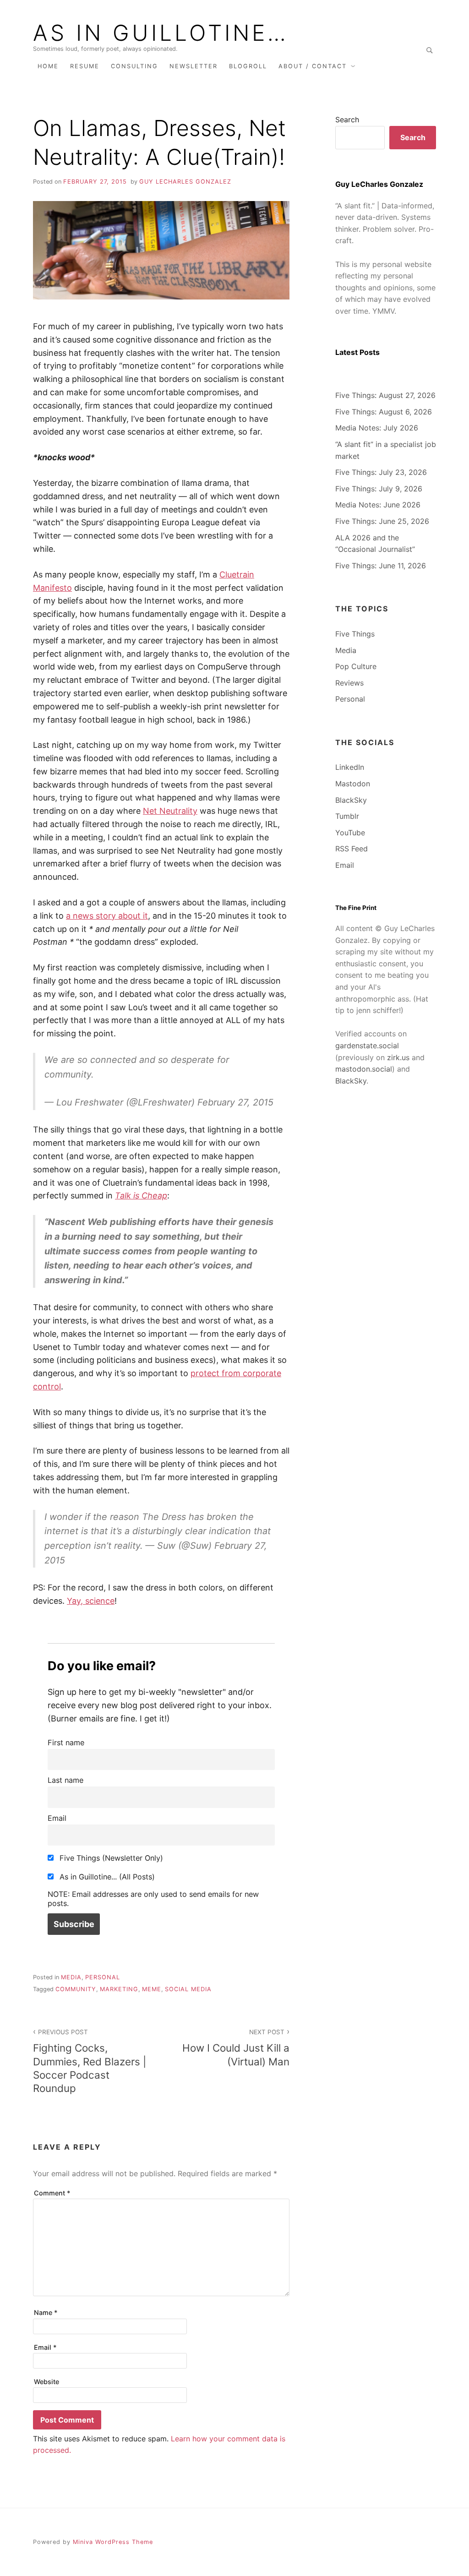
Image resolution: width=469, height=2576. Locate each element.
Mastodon (353, 784)
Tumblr (347, 816)
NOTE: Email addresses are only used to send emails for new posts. (153, 1899)
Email (57, 1818)
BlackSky (351, 800)
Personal (103, 1977)
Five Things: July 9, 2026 (379, 489)
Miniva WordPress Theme (113, 2542)
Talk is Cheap (141, 1195)
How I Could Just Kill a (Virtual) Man (236, 2048)
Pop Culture (356, 666)
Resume (85, 66)
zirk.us (398, 1057)
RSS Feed (352, 849)
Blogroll (248, 66)
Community (76, 1989)
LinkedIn (350, 767)
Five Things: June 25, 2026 (382, 521)
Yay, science (91, 1601)
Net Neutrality (170, 811)
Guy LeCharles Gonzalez (185, 182)
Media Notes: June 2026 (378, 505)
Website (46, 2382)
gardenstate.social (367, 1046)
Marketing (119, 1989)
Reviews (349, 683)
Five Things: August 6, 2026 (384, 412)
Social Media (188, 1989)
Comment (52, 2193)
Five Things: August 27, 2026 (385, 395)
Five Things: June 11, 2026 (381, 566)
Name (46, 2312)
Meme (152, 1989)
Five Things (355, 634)
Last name (65, 1780)
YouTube (350, 833)
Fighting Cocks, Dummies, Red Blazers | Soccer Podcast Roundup (90, 2061)
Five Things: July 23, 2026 (381, 472)
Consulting (134, 66)
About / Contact (313, 66)
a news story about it (107, 916)
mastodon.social (364, 1069)
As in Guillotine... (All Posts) (106, 1877)
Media (71, 1977)
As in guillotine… (161, 33)
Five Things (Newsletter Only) (110, 1858)
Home (48, 66)
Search (347, 120)
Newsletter (194, 66)
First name (66, 1743)
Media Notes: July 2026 (377, 428)
